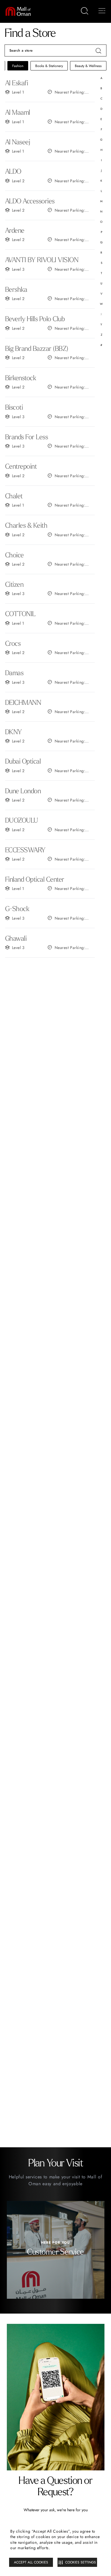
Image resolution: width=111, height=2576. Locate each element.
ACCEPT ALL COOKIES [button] (31, 2562)
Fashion (18, 66)
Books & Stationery (49, 66)
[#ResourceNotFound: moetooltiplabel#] (21, 11)
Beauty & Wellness (88, 66)
